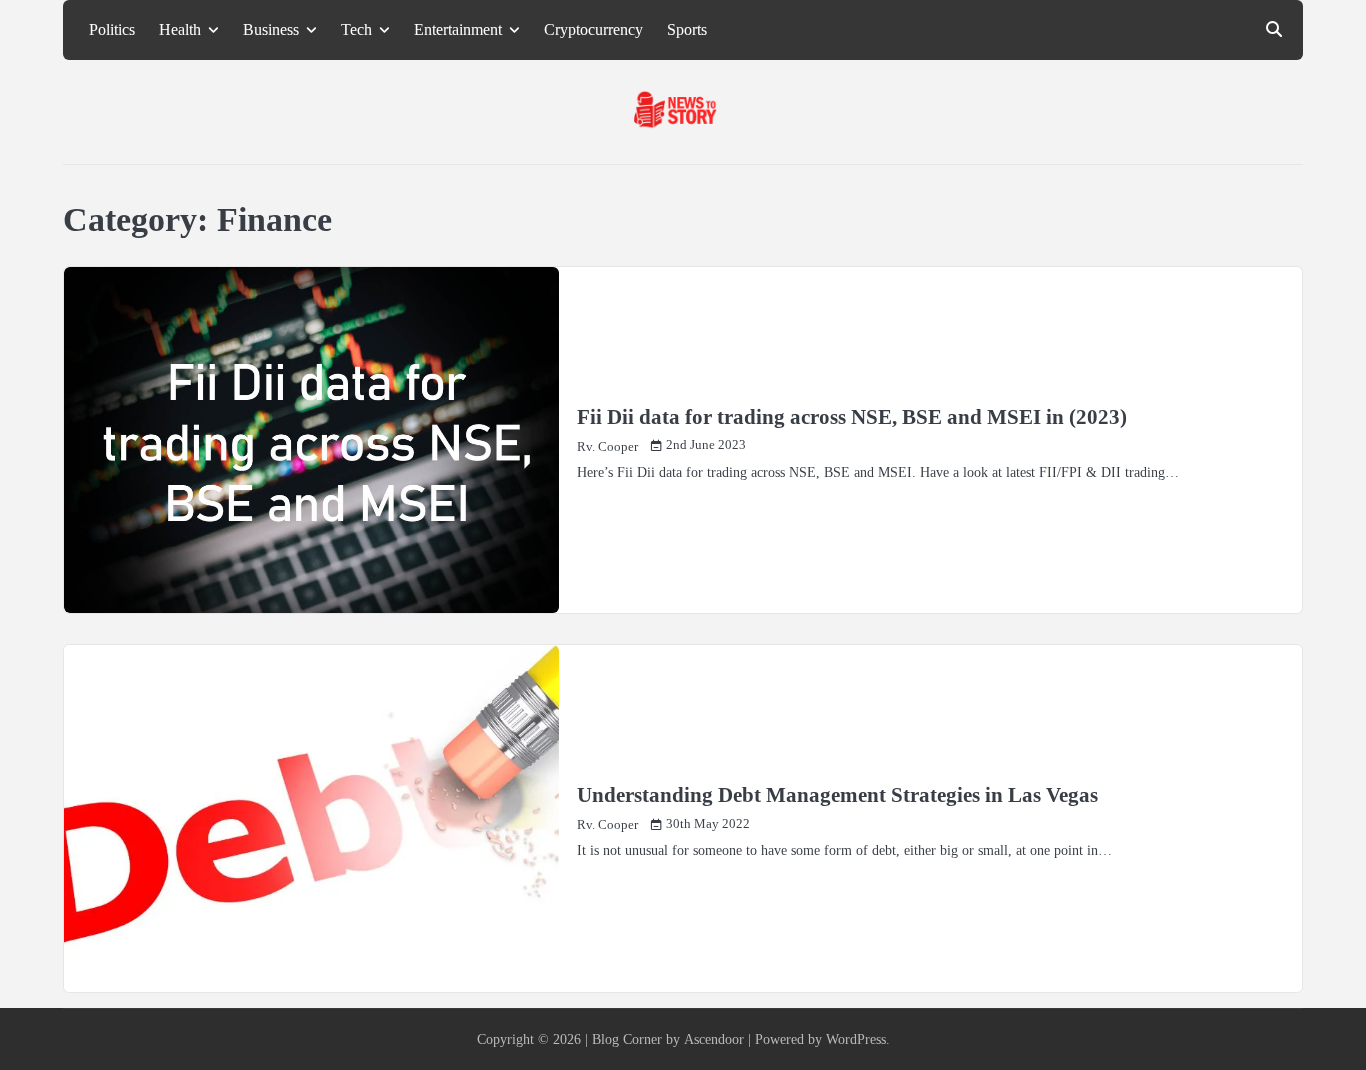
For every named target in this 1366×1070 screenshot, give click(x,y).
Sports (687, 30)
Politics (112, 30)
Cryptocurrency (593, 30)
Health (180, 30)
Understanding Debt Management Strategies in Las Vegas (837, 795)
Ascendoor (714, 1039)
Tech (356, 30)
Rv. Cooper (607, 447)
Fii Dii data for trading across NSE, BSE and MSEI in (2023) (852, 417)
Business (271, 30)
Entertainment (458, 30)
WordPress (856, 1039)
